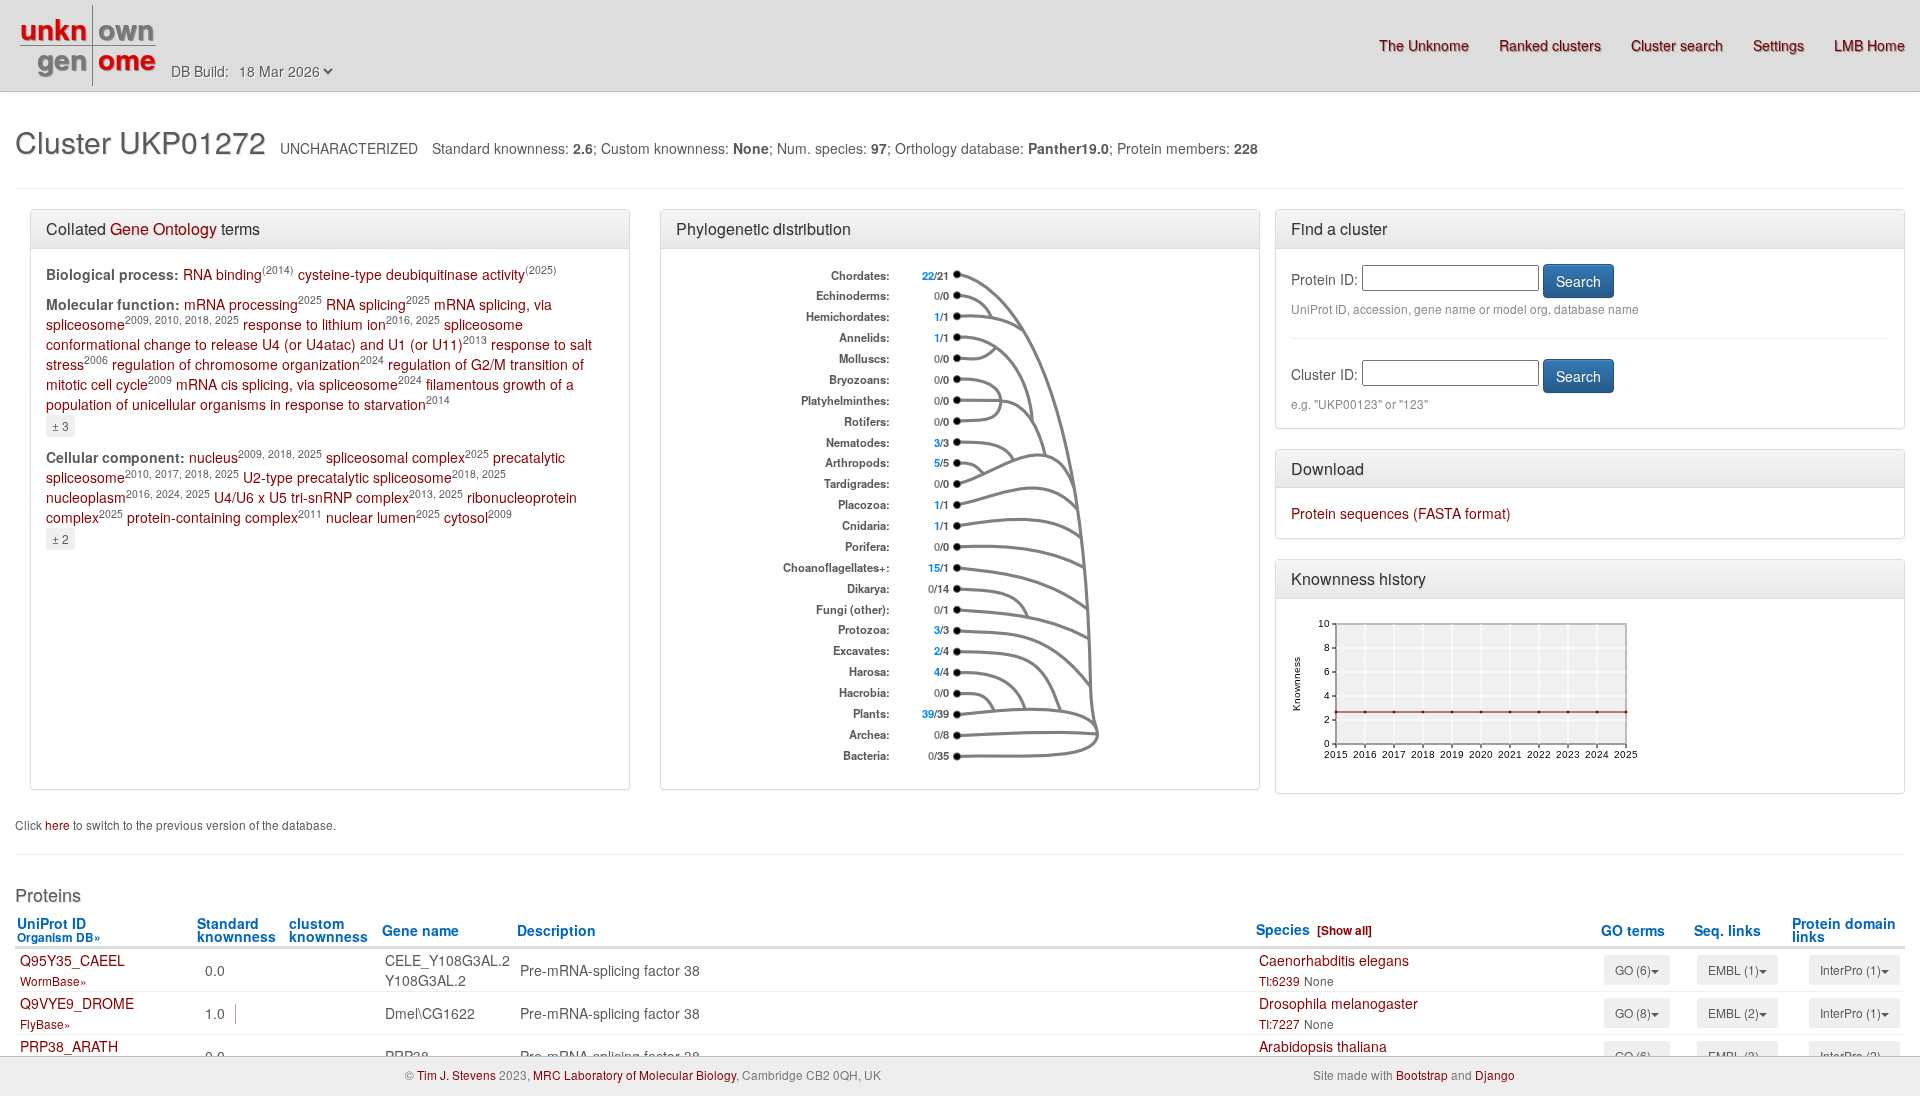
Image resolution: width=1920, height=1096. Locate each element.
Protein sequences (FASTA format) (1401, 513)
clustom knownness (328, 929)
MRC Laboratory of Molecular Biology (634, 1074)
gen (62, 58)
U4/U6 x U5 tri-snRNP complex (311, 497)
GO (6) (1633, 969)
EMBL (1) (1733, 969)
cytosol (466, 517)
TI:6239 (1279, 980)
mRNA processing (241, 304)
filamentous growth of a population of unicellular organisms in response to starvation (310, 394)
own (126, 28)
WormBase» (53, 980)
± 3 (60, 425)
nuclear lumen (371, 517)
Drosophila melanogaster (1338, 1003)
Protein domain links (1844, 929)
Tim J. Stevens (456, 1074)
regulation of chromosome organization (236, 364)
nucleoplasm (86, 497)
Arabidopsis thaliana (1323, 1046)
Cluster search (1677, 45)
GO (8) (1633, 1012)
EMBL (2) (1733, 1012)
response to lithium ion (314, 324)
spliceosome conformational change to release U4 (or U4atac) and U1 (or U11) (284, 334)
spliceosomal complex (395, 457)
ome (127, 58)
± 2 (60, 538)
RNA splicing (366, 304)
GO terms (1633, 930)
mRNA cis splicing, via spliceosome (287, 384)
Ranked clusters (1550, 45)
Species (1283, 929)
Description (556, 930)
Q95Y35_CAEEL (72, 960)
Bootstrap (1422, 1074)
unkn (53, 28)
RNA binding (222, 274)
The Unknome (1424, 45)
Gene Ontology (163, 228)
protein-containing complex (212, 517)
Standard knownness (236, 929)
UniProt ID (59, 929)
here (59, 824)
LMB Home (1869, 45)
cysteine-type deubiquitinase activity (411, 274)
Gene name (420, 930)
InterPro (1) (1850, 969)
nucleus (213, 457)
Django (1495, 1074)
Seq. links (1727, 930)
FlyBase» (45, 1023)
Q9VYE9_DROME (77, 1003)
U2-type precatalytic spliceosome (347, 477)
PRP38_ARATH (69, 1046)
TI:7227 (1279, 1023)
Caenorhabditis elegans (1334, 960)
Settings (1778, 45)
